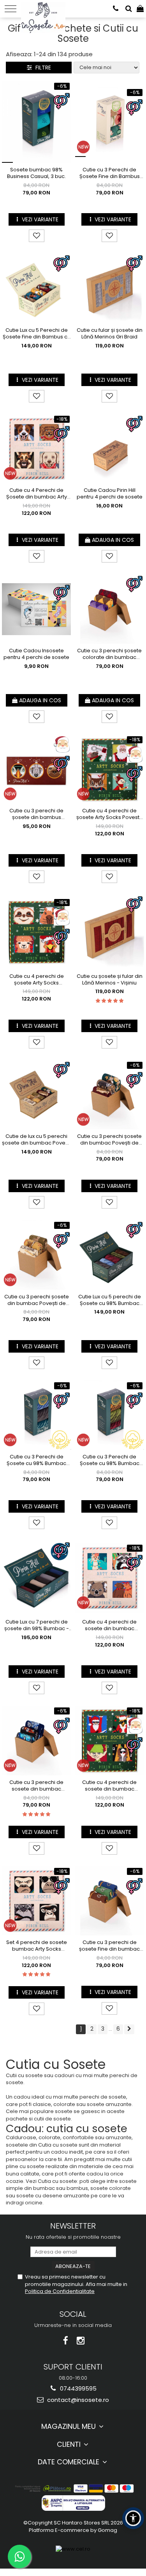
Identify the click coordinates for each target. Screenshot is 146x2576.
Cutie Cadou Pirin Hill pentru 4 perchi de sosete (110, 494)
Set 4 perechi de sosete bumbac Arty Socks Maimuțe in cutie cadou (37, 1946)
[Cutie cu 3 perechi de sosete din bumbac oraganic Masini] (37, 1741)
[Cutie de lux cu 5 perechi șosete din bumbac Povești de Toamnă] (37, 1095)
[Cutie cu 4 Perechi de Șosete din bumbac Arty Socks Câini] (37, 449)
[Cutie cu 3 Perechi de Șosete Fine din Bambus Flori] (110, 122)
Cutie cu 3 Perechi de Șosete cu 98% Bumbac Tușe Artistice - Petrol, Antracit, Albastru (36, 1460)
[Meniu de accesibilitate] (133, 2518)
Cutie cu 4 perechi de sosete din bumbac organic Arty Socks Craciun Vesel (110, 1786)
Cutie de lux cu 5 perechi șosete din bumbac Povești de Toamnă (36, 1140)
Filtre (42, 68)
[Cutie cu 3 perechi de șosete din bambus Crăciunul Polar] (37, 769)
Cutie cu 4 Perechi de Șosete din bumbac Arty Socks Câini (37, 494)
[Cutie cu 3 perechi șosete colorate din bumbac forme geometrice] (110, 609)
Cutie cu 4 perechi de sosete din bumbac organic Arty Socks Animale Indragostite (109, 1625)
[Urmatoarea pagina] (129, 2029)
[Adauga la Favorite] (37, 236)
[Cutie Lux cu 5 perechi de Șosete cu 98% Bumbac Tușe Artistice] (110, 1255)
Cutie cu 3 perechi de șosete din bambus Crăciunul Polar (36, 814)
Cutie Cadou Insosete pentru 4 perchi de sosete (36, 654)
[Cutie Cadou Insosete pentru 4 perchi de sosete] (37, 609)
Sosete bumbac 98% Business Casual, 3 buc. (36, 173)
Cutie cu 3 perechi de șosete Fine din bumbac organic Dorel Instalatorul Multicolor (109, 1946)
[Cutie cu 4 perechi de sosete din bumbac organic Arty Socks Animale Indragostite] (110, 1578)
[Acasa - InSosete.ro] (45, 8)
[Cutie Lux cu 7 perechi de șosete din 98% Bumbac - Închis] (37, 1578)
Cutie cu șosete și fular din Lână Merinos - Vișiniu (110, 980)
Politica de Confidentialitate (60, 2291)
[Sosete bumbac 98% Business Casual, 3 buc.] (37, 122)
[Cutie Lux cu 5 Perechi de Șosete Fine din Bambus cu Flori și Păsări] (37, 288)
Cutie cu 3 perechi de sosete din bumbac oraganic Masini (36, 1786)
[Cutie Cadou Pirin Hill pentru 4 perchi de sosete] (110, 449)
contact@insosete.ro (77, 2400)
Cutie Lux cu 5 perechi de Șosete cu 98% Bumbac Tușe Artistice (110, 1300)
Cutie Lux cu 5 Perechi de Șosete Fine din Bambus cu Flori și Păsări (37, 334)
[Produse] (11, 9)
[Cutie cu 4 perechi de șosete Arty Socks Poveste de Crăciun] (110, 769)
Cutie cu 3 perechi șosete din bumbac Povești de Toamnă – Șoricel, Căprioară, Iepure (37, 1300)
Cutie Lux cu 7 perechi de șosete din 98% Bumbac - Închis (37, 1625)
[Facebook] (66, 2341)
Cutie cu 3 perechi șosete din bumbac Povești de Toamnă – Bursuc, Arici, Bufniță (109, 1140)
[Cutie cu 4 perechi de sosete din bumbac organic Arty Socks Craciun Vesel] (110, 1741)
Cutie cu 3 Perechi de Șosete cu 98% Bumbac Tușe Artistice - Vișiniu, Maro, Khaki (110, 1460)
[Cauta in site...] (129, 9)
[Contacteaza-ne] (116, 9)
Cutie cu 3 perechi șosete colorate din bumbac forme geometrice (109, 654)
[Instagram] (80, 2341)
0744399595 (77, 2388)
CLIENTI (70, 2444)
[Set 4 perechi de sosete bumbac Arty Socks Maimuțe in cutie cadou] (37, 1901)
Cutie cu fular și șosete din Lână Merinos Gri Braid (110, 334)
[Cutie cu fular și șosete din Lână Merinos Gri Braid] (110, 288)
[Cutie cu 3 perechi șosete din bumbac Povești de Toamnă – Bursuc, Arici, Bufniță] (110, 1095)
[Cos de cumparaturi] (140, 9)
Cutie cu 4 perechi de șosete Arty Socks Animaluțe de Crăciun (37, 980)
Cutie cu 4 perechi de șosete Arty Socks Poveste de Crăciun (110, 814)
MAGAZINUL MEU (69, 2426)
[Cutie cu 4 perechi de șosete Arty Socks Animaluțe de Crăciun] (37, 932)
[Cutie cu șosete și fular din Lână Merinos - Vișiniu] (110, 932)
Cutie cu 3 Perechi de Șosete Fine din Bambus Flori (110, 173)
